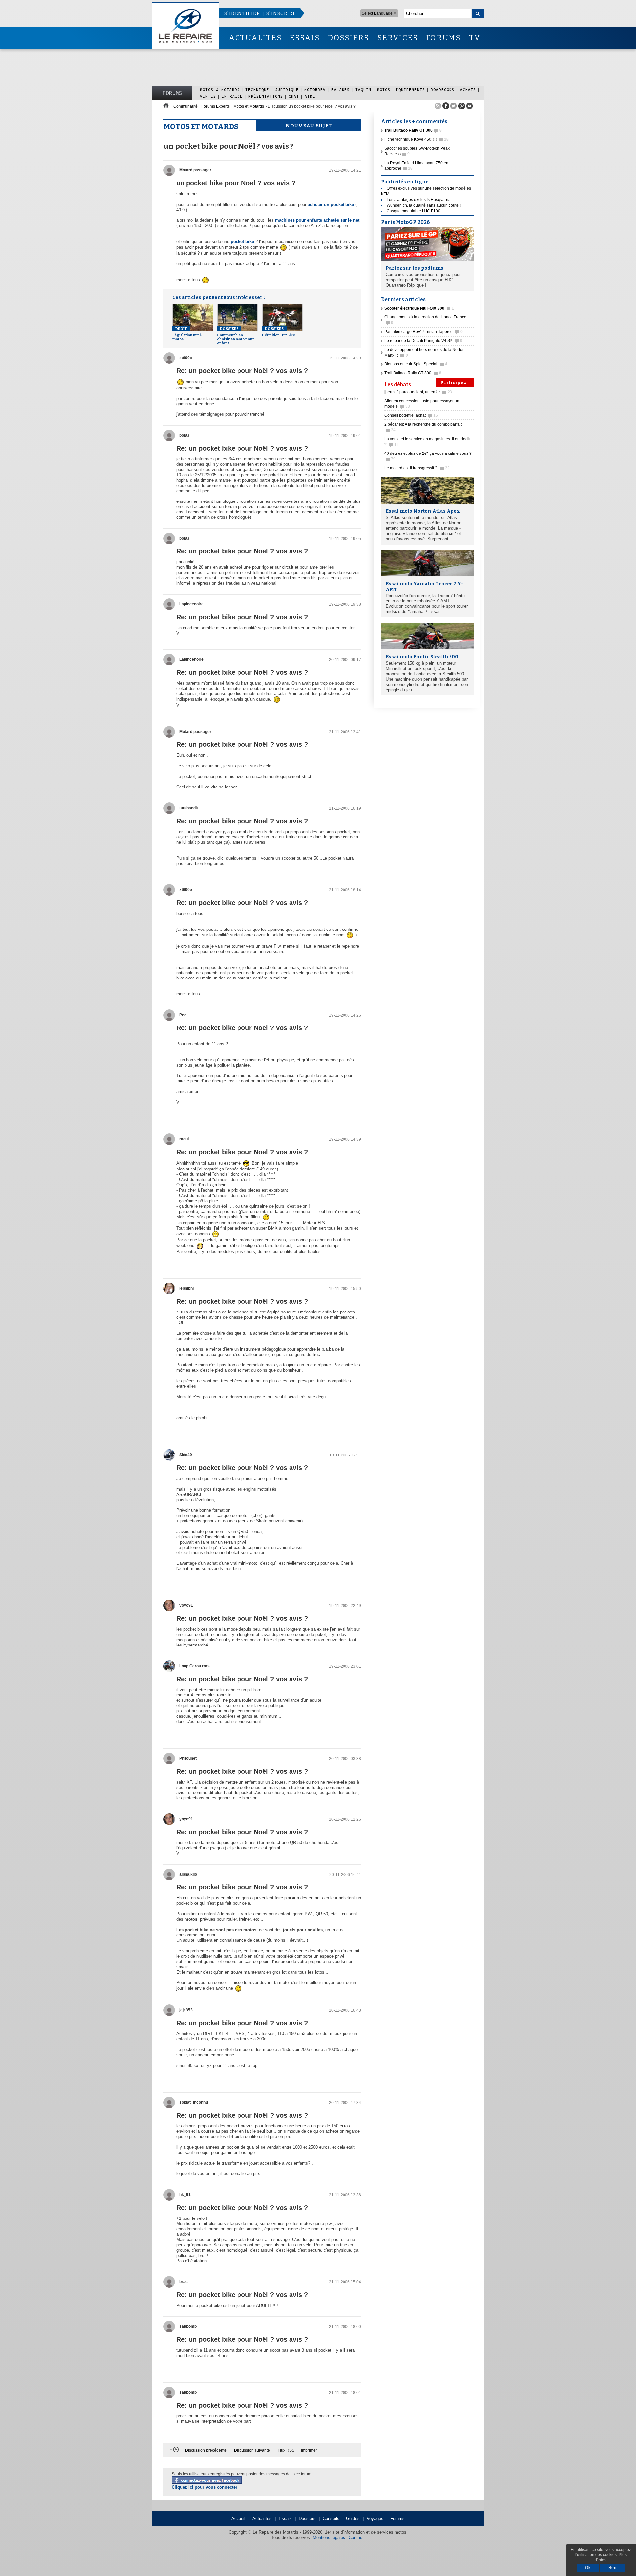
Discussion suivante (252, 2450)
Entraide (232, 96)
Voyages (375, 2519)
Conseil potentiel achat (411, 415)
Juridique (287, 90)
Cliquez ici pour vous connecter (204, 2487)
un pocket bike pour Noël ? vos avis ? (236, 183)
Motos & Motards (220, 90)
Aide (310, 96)
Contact (356, 2537)
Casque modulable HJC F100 (413, 211)
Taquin (363, 90)
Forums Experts (215, 106)
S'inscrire (281, 13)
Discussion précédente (206, 2450)
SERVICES (398, 38)
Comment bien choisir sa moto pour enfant (236, 336)
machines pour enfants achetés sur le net (317, 220)
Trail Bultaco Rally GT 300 (413, 373)
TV (475, 38)
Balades (341, 90)
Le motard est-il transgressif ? (417, 468)
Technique (257, 90)
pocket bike (242, 241)
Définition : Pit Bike (279, 332)
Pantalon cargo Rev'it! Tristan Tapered (424, 332)
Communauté (185, 106)
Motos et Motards (249, 106)
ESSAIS (305, 38)
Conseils (331, 2519)
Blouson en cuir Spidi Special (416, 364)
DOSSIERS (348, 38)
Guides (353, 2519)
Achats (468, 90)
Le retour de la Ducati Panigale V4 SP (423, 341)
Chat (294, 96)
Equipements (410, 90)
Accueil (238, 2519)
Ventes (208, 96)
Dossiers (307, 2519)
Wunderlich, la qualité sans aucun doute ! (424, 205)
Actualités (262, 2519)
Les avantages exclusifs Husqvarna (419, 200)
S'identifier (242, 13)
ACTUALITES (255, 38)
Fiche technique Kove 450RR (416, 139)
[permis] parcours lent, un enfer (418, 392)
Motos (384, 90)
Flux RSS (286, 2450)
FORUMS (443, 38)
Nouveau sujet (309, 126)
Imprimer (309, 2450)
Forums (172, 93)
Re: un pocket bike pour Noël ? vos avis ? (242, 371)
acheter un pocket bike (331, 204)
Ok (588, 2568)
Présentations (266, 96)
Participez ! (455, 383)
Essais (285, 2519)
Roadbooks (443, 90)
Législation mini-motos (187, 334)
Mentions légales (329, 2537)
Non (612, 2568)
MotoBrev (315, 90)
